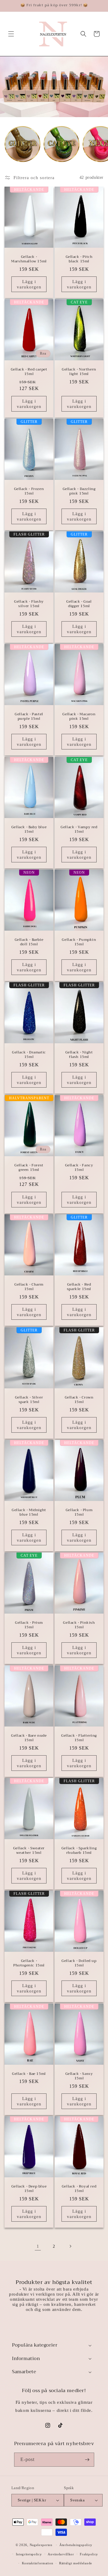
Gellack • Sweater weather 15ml (29, 1851)
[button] (11, 34)
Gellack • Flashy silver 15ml (29, 604)
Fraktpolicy (89, 2554)
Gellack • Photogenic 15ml (29, 1963)
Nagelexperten (41, 2545)
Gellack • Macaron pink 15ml (79, 717)
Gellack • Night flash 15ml (79, 1055)
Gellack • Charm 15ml (29, 1287)
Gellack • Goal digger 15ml (79, 604)
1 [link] (38, 2246)
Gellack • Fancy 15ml (79, 1167)
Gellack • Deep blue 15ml (29, 2189)
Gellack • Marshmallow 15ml (29, 259)
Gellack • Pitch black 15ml (79, 259)
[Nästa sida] (70, 2246)
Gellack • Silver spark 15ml (29, 1400)
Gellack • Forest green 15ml (29, 1167)
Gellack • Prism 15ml (29, 1625)
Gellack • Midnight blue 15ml (29, 1513)
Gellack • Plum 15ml (79, 1513)
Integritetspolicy (29, 2554)
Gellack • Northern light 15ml (79, 372)
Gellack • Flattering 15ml (79, 1738)
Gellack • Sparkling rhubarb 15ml (79, 1851)
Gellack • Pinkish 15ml (79, 1625)
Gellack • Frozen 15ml (29, 491)
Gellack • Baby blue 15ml (29, 829)
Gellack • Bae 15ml (29, 2074)
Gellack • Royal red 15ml (79, 2189)
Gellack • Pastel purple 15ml (29, 717)
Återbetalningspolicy (76, 2545)
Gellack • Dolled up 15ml (79, 1963)
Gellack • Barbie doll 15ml (29, 942)
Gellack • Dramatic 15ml (29, 1055)
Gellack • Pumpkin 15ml (79, 942)
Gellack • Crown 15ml (79, 1400)
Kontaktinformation (38, 2563)
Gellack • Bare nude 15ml (29, 1738)
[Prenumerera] (87, 2460)
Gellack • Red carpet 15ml (29, 372)
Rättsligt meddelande (76, 2563)
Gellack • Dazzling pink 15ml (79, 491)
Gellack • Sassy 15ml (79, 2076)
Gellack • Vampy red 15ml (79, 829)
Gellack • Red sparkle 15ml (79, 1287)
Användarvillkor (61, 2554)
